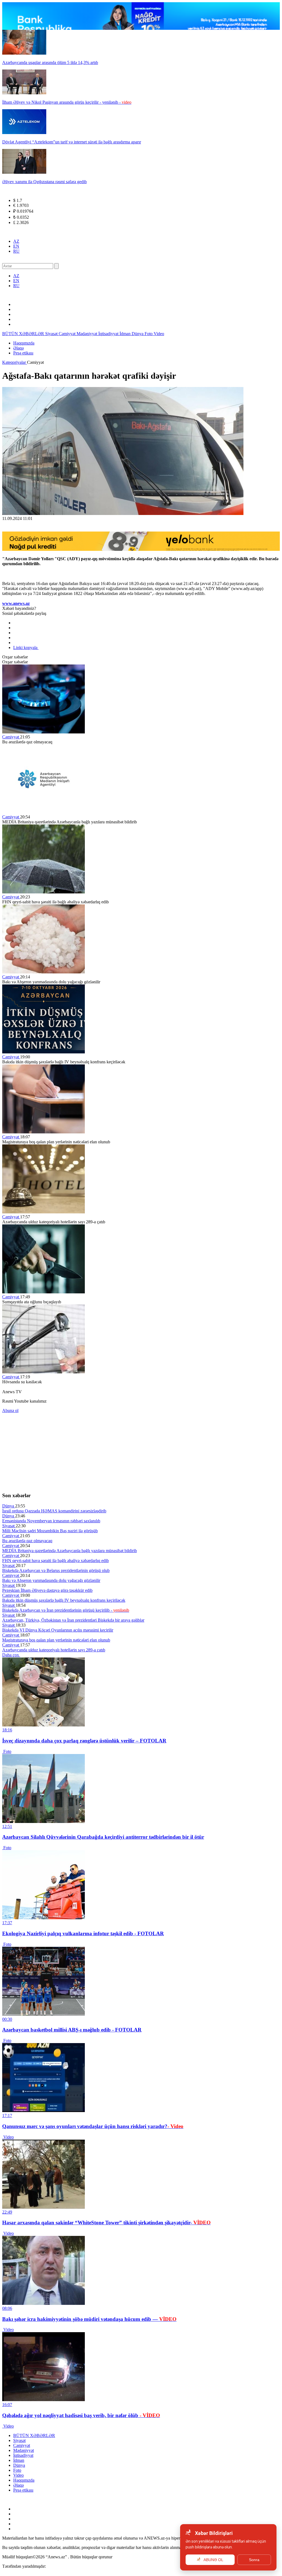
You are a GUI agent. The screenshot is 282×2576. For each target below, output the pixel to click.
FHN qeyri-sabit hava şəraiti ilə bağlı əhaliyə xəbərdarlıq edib (55, 1561)
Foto (149, 334)
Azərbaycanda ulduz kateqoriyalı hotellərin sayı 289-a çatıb (54, 1650)
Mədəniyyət (87, 334)
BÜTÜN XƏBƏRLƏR (24, 334)
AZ (16, 241)
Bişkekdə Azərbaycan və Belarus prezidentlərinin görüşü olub (56, 1570)
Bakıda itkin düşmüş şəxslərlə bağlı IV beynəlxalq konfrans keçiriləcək (64, 1600)
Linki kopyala (26, 648)
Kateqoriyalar (15, 362)
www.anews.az (16, 603)
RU (16, 251)
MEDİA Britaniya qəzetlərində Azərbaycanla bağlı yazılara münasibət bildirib (70, 1551)
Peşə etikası (23, 353)
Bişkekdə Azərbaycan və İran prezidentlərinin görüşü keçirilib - (66, 1610)
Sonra (254, 2560)
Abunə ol (10, 1410)
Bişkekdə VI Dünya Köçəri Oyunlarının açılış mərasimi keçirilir (58, 1630)
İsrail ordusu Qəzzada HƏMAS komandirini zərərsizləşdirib (54, 1511)
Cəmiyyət (68, 334)
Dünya (138, 334)
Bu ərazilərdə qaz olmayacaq (27, 1541)
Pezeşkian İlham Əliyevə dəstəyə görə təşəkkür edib (47, 1590)
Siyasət (52, 334)
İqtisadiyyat (109, 334)
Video (159, 334)
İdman (126, 334)
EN (16, 246)
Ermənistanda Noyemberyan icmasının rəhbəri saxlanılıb (51, 1521)
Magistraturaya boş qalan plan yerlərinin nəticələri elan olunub (56, 1640)
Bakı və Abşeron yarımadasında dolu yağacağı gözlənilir (51, 1580)
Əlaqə (18, 348)
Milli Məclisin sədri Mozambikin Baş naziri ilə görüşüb (50, 1531)
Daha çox (11, 1655)
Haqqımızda (24, 343)
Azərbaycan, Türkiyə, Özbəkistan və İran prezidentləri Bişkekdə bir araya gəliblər (73, 1620)
